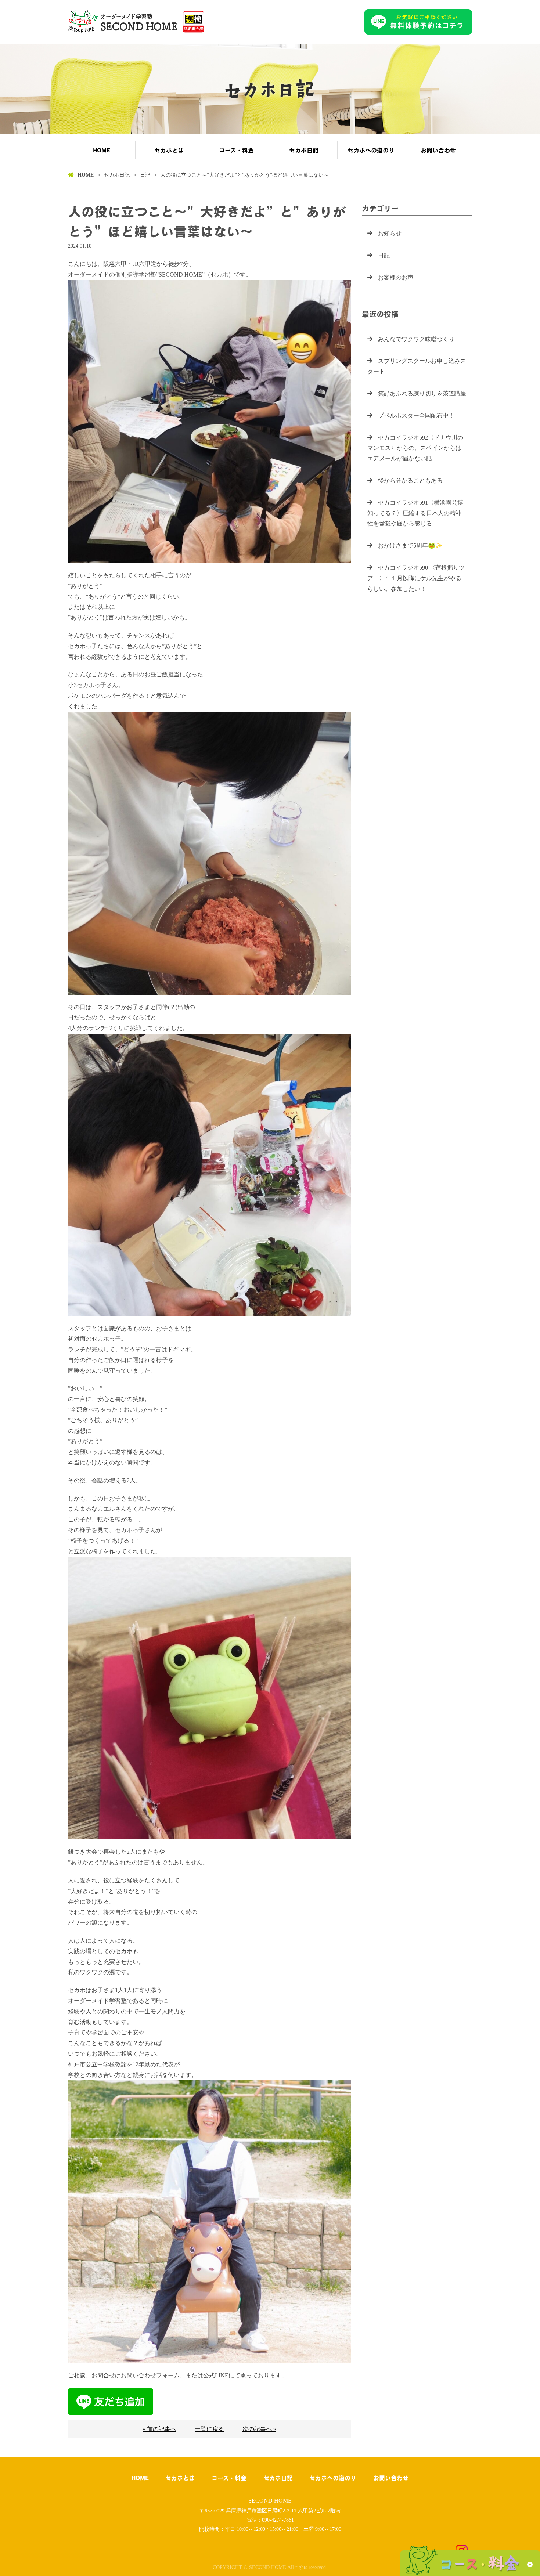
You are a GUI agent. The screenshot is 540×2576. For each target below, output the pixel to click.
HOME (102, 150)
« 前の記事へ (159, 2429)
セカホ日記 (304, 150)
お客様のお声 (396, 277)
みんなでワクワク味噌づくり (416, 339)
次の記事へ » (259, 2429)
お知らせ (390, 233)
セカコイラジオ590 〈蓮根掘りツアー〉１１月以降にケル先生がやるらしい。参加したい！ (416, 578)
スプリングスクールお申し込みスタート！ (417, 366)
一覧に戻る (209, 2429)
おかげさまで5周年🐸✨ (410, 545)
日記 (145, 175)
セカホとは (169, 150)
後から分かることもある (410, 480)
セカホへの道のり (371, 150)
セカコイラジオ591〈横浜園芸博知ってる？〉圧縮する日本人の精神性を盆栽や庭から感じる (415, 513)
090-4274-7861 (278, 2520)
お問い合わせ (438, 150)
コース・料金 (236, 150)
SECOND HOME (270, 2501)
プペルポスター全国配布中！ (416, 416)
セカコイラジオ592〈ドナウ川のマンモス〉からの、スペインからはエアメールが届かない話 (415, 448)
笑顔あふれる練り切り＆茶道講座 (422, 393)
